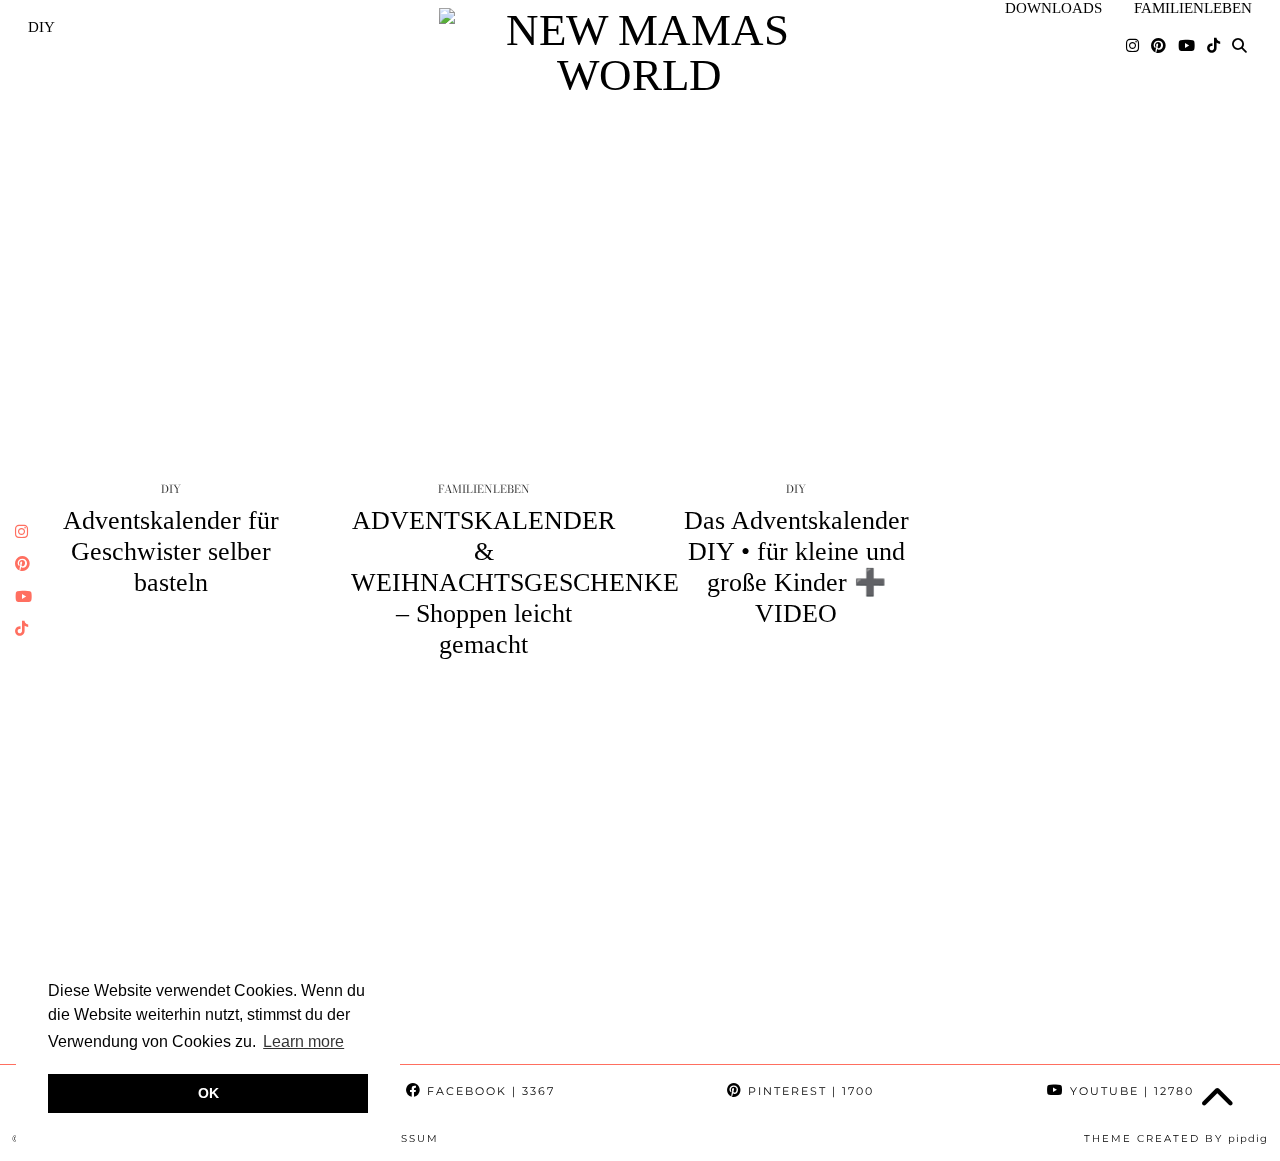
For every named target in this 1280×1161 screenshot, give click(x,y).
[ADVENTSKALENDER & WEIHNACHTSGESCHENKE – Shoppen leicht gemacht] (484, 273)
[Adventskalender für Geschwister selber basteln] (171, 273)
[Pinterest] (1158, 46)
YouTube (1129, 1091)
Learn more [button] (303, 1041)
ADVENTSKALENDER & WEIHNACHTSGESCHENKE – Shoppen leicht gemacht (515, 583)
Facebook (488, 1091)
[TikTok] (1213, 46)
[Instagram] (1132, 46)
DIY (41, 27)
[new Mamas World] (640, 53)
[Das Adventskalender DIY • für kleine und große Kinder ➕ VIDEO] (796, 273)
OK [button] (208, 1093)
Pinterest (808, 1091)
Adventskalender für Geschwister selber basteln (171, 551)
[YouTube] (1186, 46)
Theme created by (1176, 1138)
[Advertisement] (640, 869)
